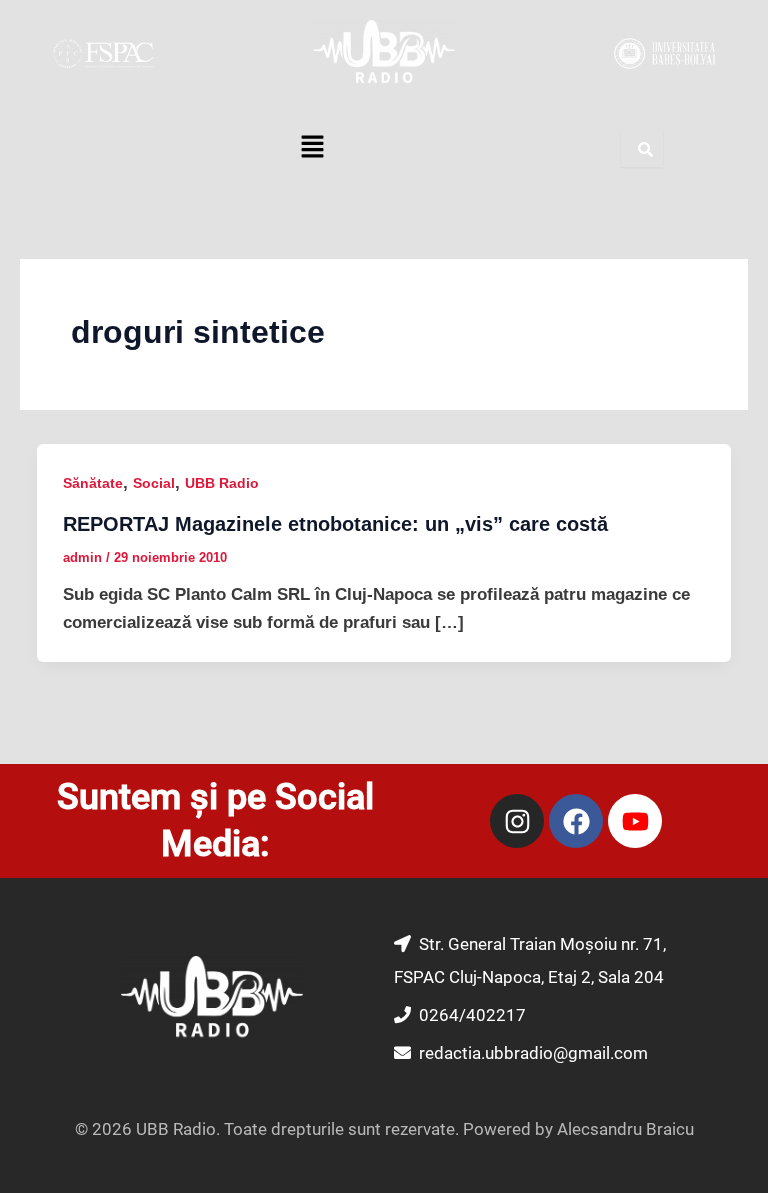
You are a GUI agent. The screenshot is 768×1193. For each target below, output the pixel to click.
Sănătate (93, 483)
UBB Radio (222, 483)
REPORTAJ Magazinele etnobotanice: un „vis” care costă (335, 524)
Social (154, 483)
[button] (312, 149)
